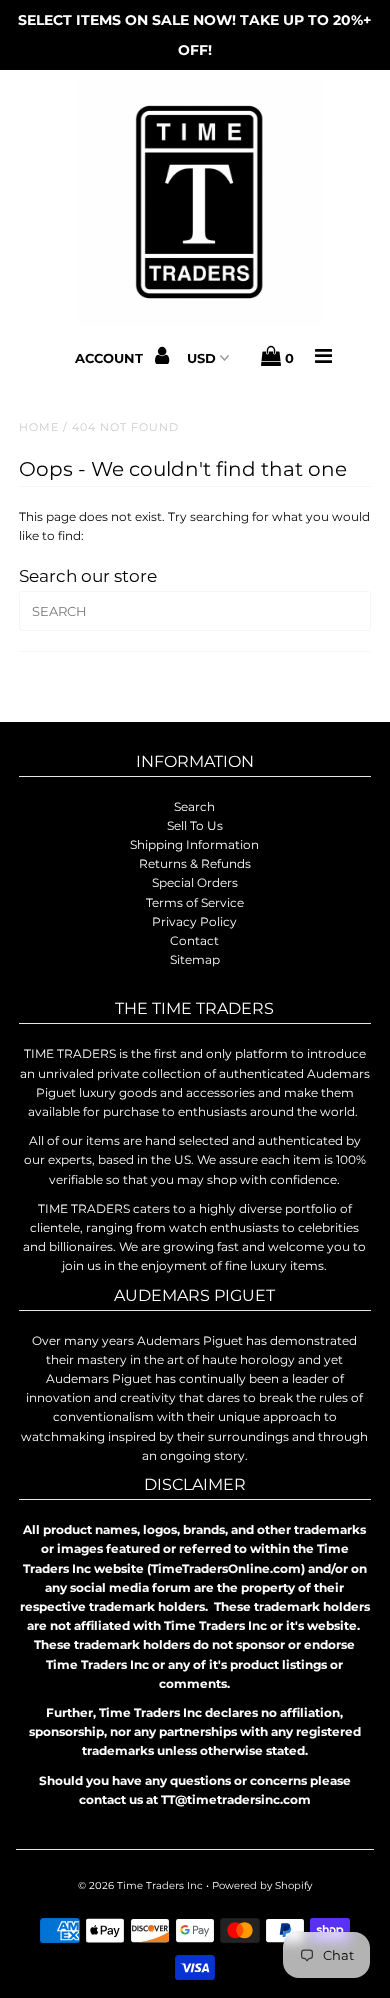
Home (39, 427)
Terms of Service (195, 902)
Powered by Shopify (262, 1885)
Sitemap (195, 959)
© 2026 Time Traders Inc (140, 1885)
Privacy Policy (194, 921)
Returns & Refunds (195, 863)
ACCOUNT (111, 358)
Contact (194, 940)
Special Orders (195, 882)
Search (194, 806)
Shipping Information (194, 844)
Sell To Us (195, 825)
